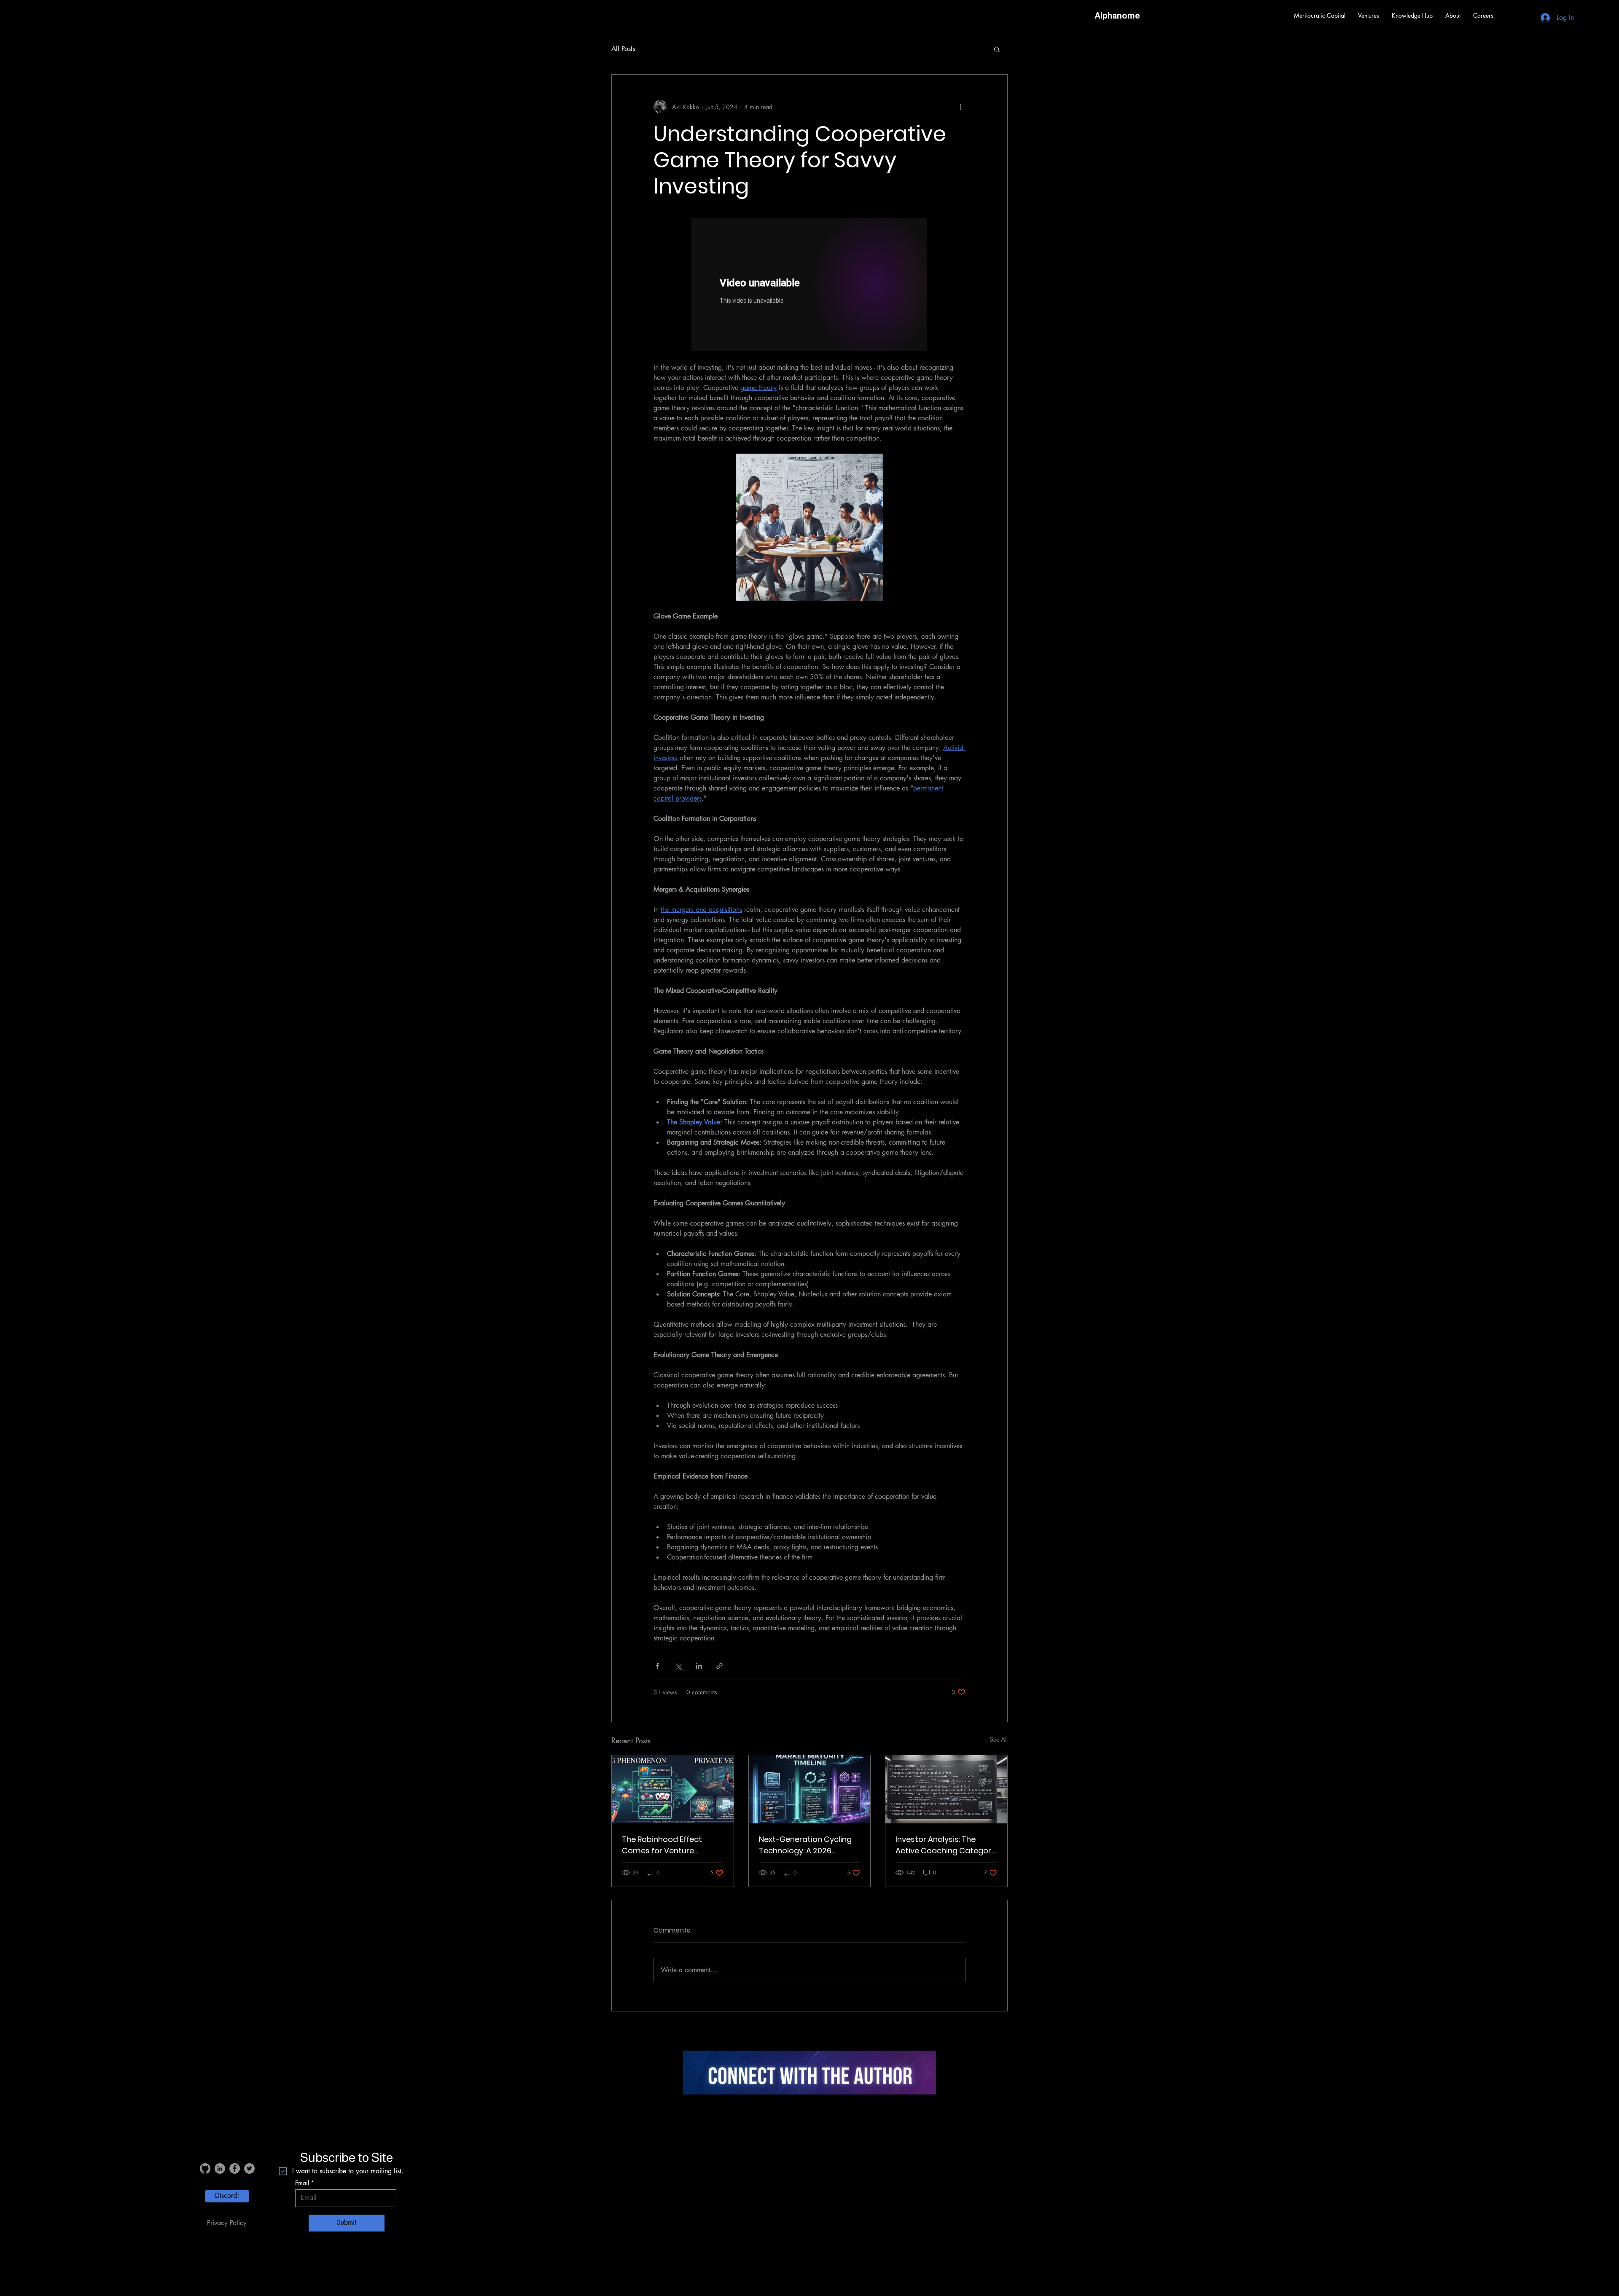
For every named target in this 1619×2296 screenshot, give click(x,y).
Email (302, 2183)
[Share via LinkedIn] (699, 1666)
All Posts (623, 49)
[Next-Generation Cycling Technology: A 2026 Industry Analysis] (810, 1789)
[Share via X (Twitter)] (678, 1666)
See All (999, 1739)
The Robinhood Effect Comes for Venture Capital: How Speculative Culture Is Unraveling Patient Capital (668, 1845)
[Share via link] (719, 1666)
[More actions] (960, 107)
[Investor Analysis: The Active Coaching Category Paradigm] (946, 1789)
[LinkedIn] (220, 2168)
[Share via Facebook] (658, 1666)
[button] (1369, 16)
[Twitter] (249, 2168)
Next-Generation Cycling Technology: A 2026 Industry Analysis (805, 1845)
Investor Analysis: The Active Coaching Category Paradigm (945, 1845)
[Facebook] (235, 2168)
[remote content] (809, 285)
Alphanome (1117, 16)
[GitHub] (205, 2168)
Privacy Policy (227, 2223)
